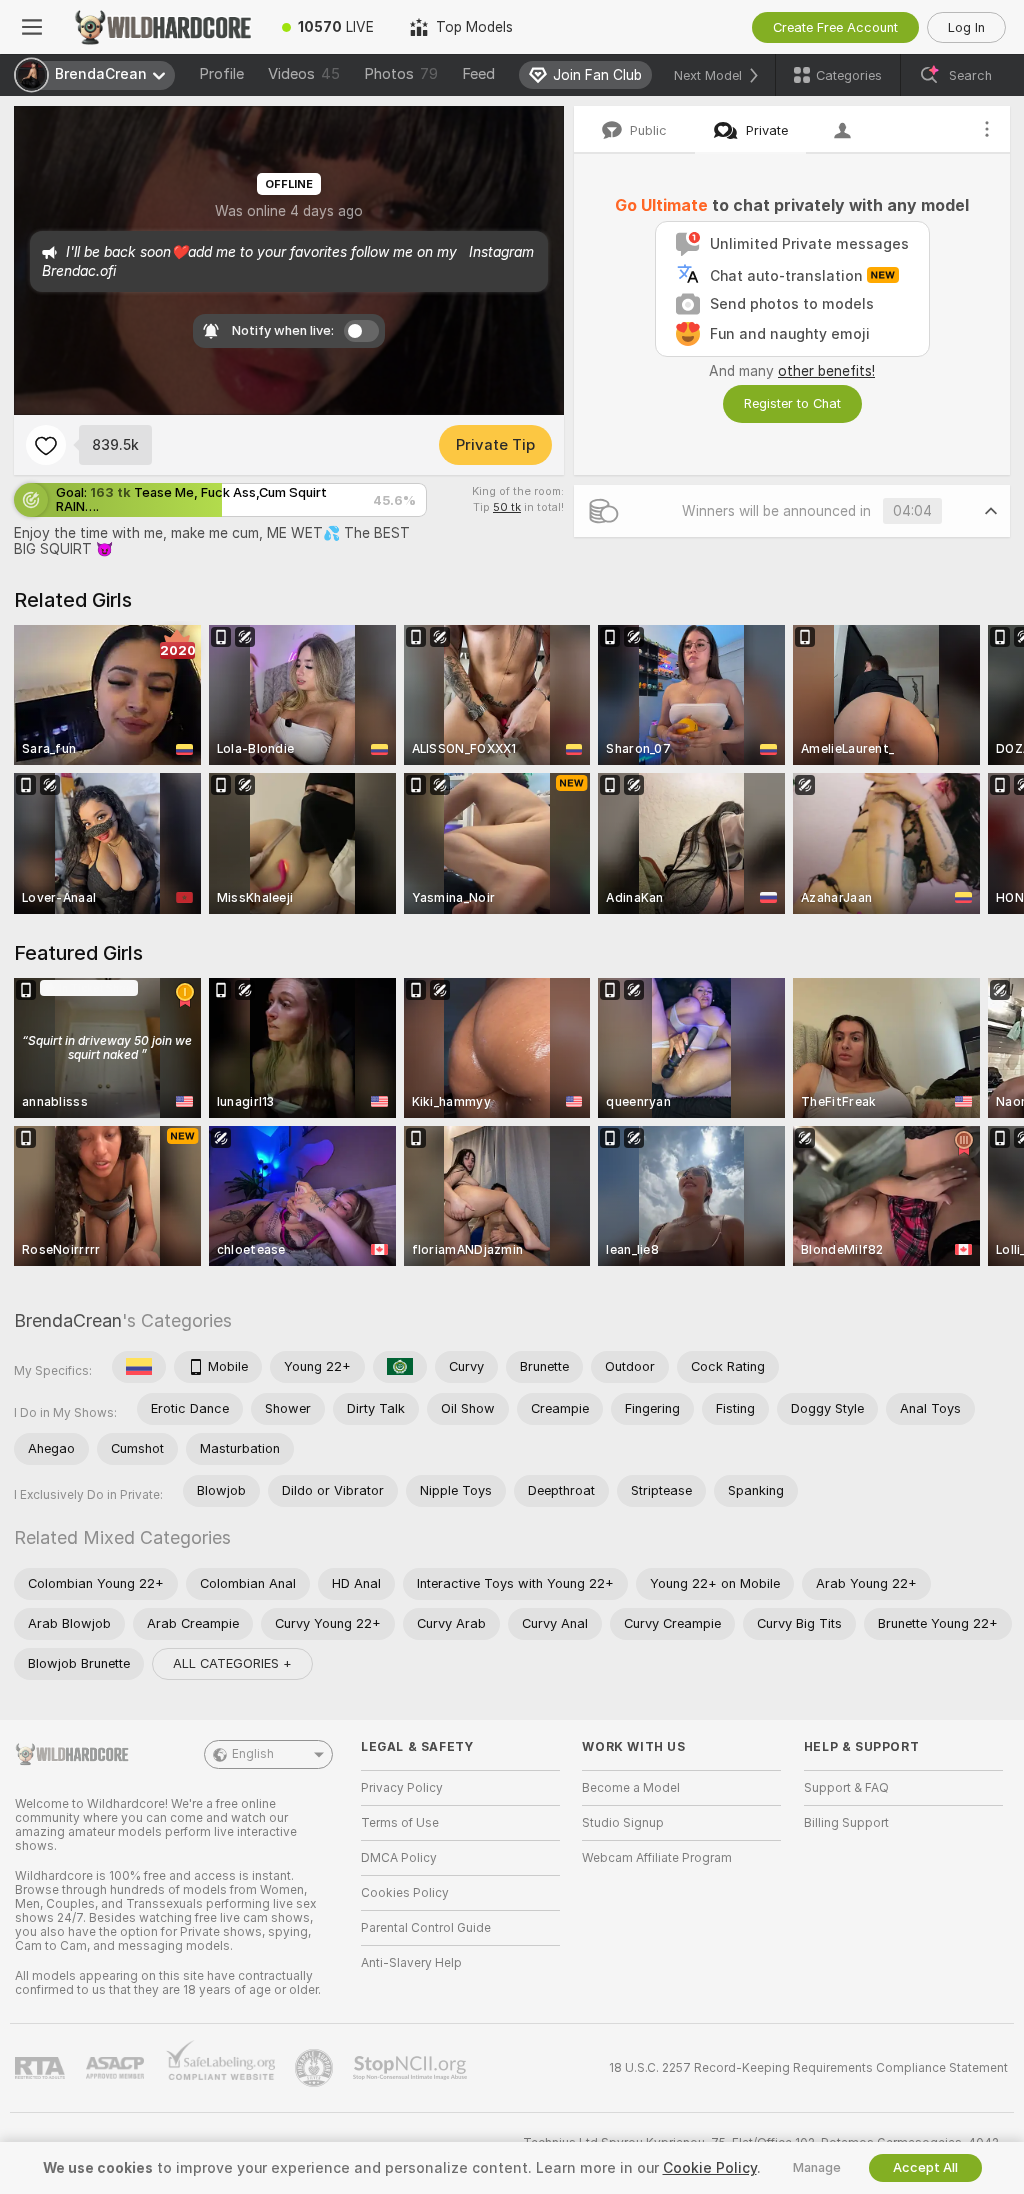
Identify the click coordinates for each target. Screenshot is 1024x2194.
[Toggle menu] (32, 27)
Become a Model (631, 1788)
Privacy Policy (402, 1788)
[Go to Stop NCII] (412, 2068)
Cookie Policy (710, 2168)
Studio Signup (623, 1823)
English (253, 1754)
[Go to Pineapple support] (316, 2068)
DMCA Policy (399, 1858)
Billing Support (846, 1823)
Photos (401, 74)
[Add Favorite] (46, 445)
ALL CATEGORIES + (232, 1663)
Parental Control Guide (426, 1928)
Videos (304, 74)
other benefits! (826, 371)
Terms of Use (400, 1823)
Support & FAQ (846, 1788)
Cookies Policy (405, 1893)
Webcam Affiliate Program (657, 1858)
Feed (478, 74)
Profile (221, 74)
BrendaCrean (68, 1320)
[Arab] (400, 1367)
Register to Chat (792, 403)
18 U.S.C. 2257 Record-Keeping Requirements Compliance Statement (808, 2068)
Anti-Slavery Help (411, 1963)
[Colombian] (139, 1367)
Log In (966, 27)
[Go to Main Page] (164, 27)
